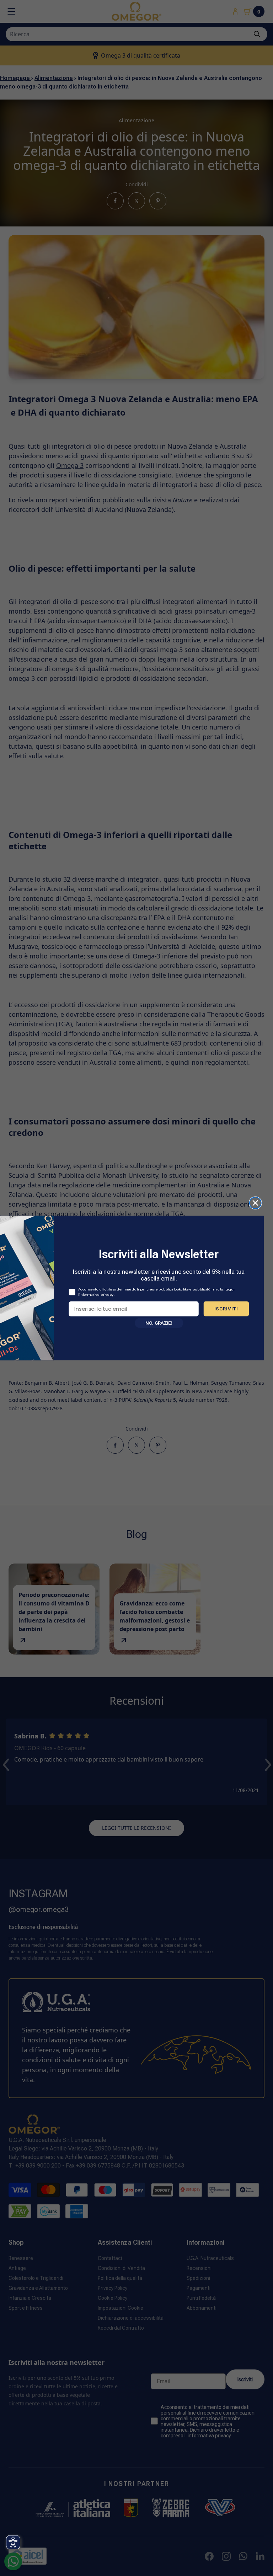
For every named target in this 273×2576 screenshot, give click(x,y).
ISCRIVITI (226, 1308)
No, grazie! (159, 1323)
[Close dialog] (255, 1203)
